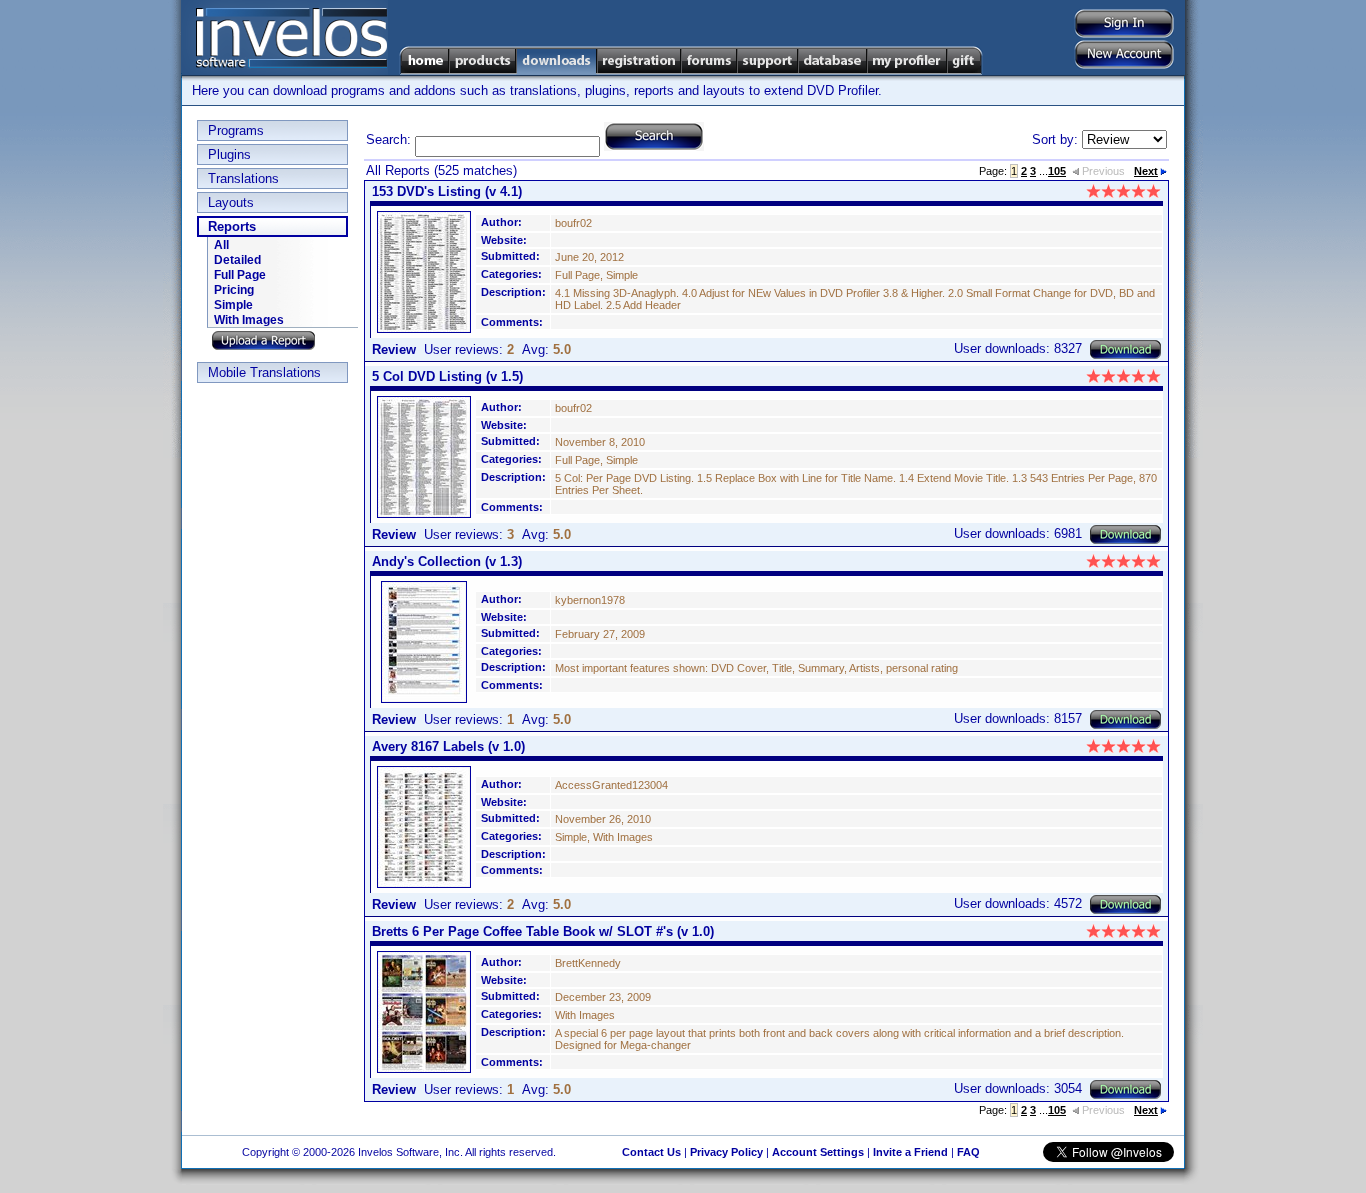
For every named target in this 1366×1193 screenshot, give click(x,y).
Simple (233, 305)
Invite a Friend (910, 1152)
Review (394, 349)
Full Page (240, 275)
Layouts (231, 202)
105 (1057, 171)
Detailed (237, 260)
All (221, 245)
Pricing (234, 290)
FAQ (968, 1152)
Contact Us (651, 1152)
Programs (236, 130)
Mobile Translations (264, 372)
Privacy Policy (726, 1152)
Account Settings (818, 1152)
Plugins (229, 154)
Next (1146, 171)
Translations (243, 178)
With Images (249, 320)
